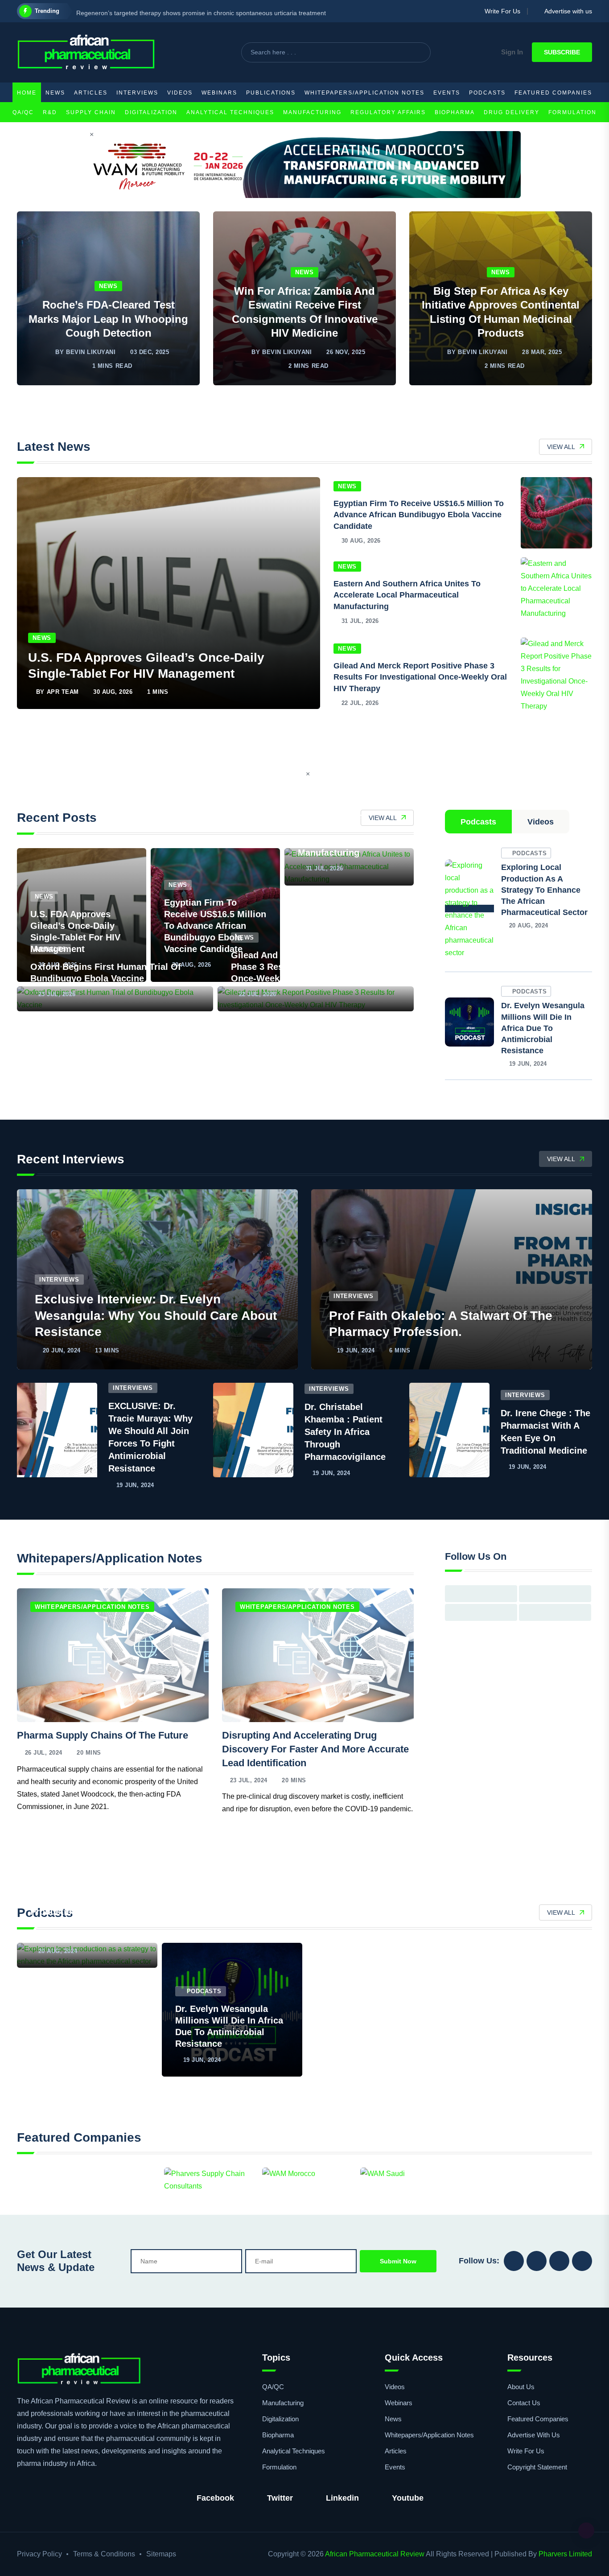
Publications (271, 93)
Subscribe (562, 52)
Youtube (408, 2498)
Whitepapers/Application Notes (364, 93)
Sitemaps (161, 2554)
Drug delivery (512, 112)
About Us (521, 2387)
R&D (50, 112)
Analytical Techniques (230, 112)
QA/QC (23, 112)
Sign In (512, 52)
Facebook (215, 2498)
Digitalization (151, 112)
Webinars (219, 93)
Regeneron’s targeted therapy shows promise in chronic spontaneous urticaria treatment (201, 11)
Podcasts (487, 93)
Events (447, 93)
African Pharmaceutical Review (375, 2554)
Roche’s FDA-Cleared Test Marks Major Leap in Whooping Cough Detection (108, 319)
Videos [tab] (541, 822)
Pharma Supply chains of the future (103, 1735)
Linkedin (342, 2498)
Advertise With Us (534, 2435)
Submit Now (398, 2261)
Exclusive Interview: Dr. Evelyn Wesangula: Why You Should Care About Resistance (156, 1315)
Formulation (572, 112)
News (55, 93)
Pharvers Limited (565, 2554)
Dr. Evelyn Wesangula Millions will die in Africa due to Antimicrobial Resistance (543, 1028)
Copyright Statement (537, 2467)
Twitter (280, 2498)
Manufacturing (312, 112)
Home (27, 93)
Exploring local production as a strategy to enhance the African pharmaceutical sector (544, 890)
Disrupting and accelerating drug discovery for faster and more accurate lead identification (315, 1749)
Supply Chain (91, 112)
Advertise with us (566, 11)
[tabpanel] (518, 963)
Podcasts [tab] (478, 822)
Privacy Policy (39, 2554)
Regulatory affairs (388, 112)
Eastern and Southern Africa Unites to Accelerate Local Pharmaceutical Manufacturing (407, 595)
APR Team (63, 692)
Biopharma (455, 112)
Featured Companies (553, 93)
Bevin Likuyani (91, 352)
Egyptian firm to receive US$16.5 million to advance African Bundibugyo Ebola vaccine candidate (419, 515)
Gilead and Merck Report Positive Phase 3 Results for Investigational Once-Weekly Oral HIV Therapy (420, 677)
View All (561, 447)
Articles (91, 93)
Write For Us (500, 11)
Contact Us (524, 2403)
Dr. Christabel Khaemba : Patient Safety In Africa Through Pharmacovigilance (345, 1432)
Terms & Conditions (104, 2554)
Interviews (137, 93)
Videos (180, 93)
